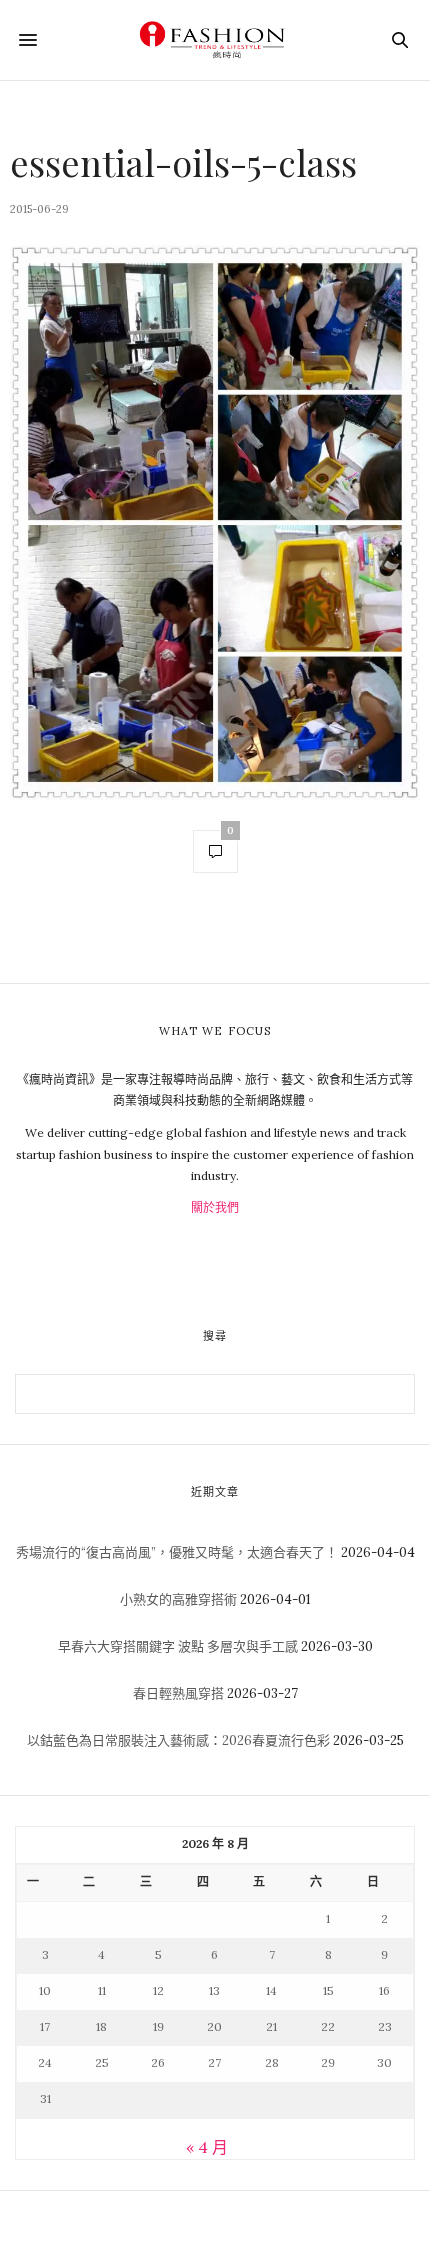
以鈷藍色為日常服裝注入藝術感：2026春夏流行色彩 (178, 1740)
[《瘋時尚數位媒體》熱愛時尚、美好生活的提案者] (215, 40)
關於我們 (215, 1207)
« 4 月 (207, 2147)
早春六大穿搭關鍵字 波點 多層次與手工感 (178, 1646)
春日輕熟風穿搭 (178, 1693)
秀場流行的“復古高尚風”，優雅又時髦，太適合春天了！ (177, 1552)
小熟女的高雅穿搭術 (178, 1599)
